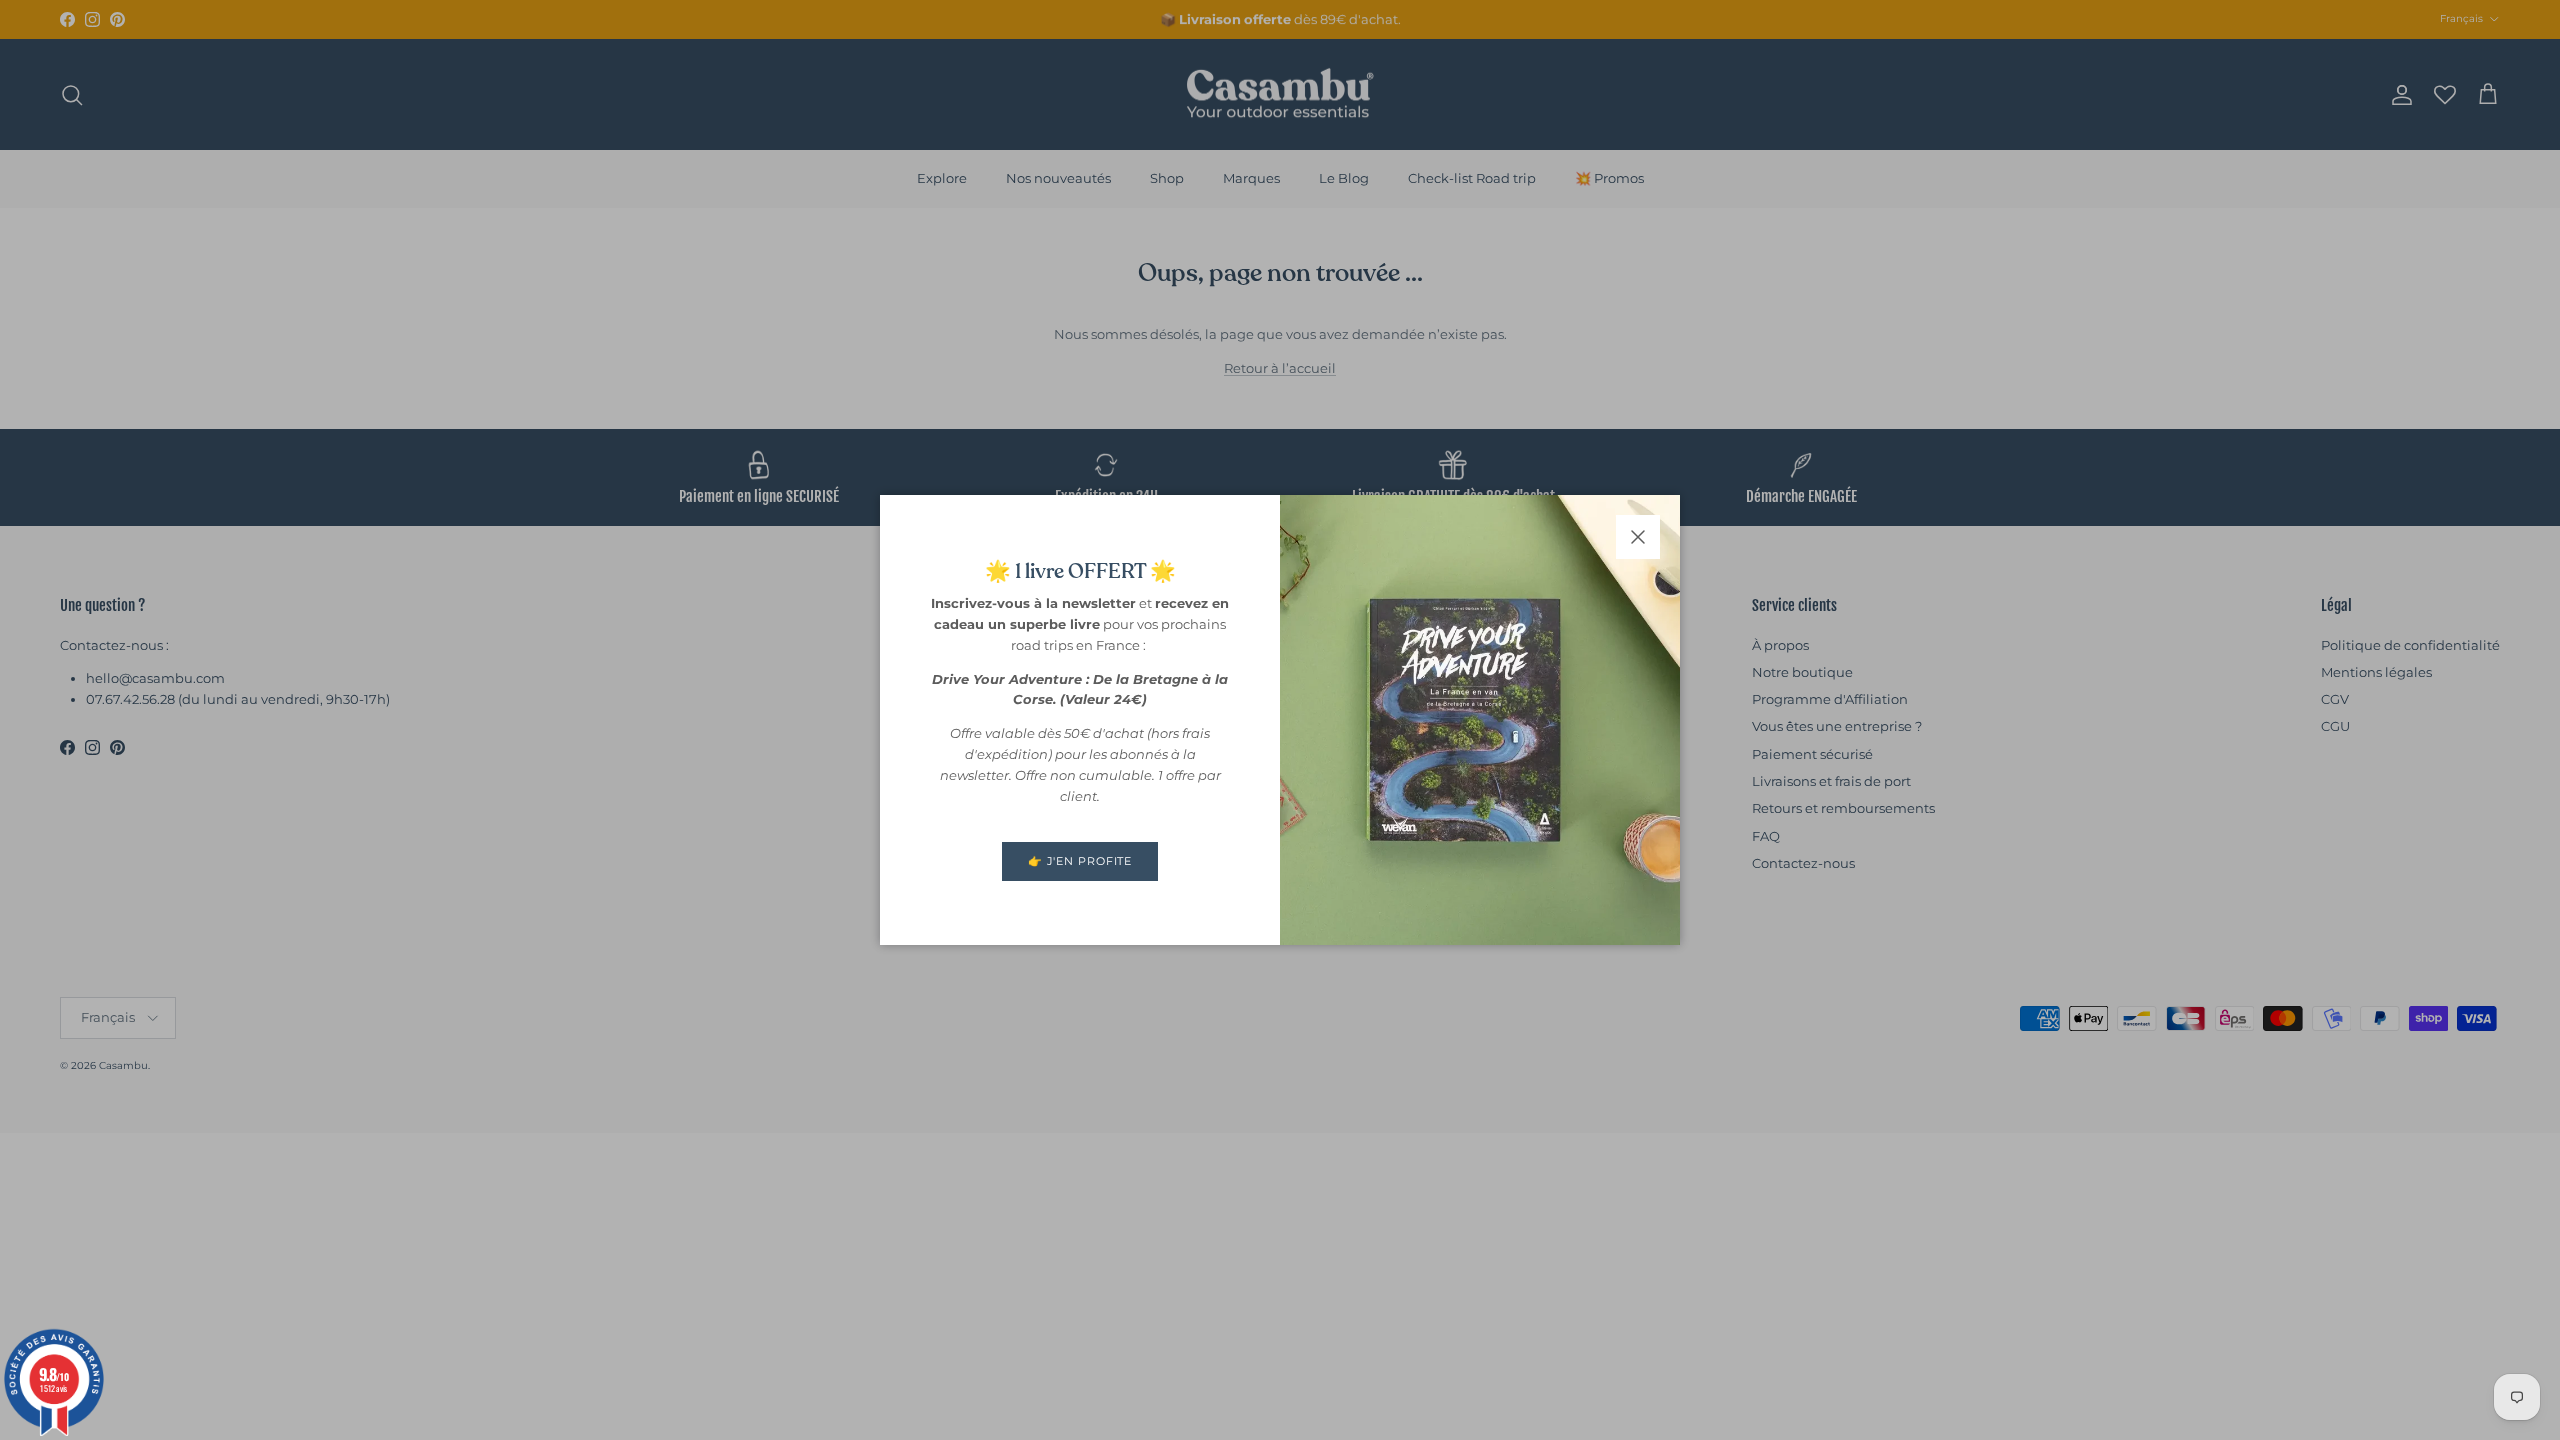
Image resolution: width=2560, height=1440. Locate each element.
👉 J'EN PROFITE (1080, 861)
